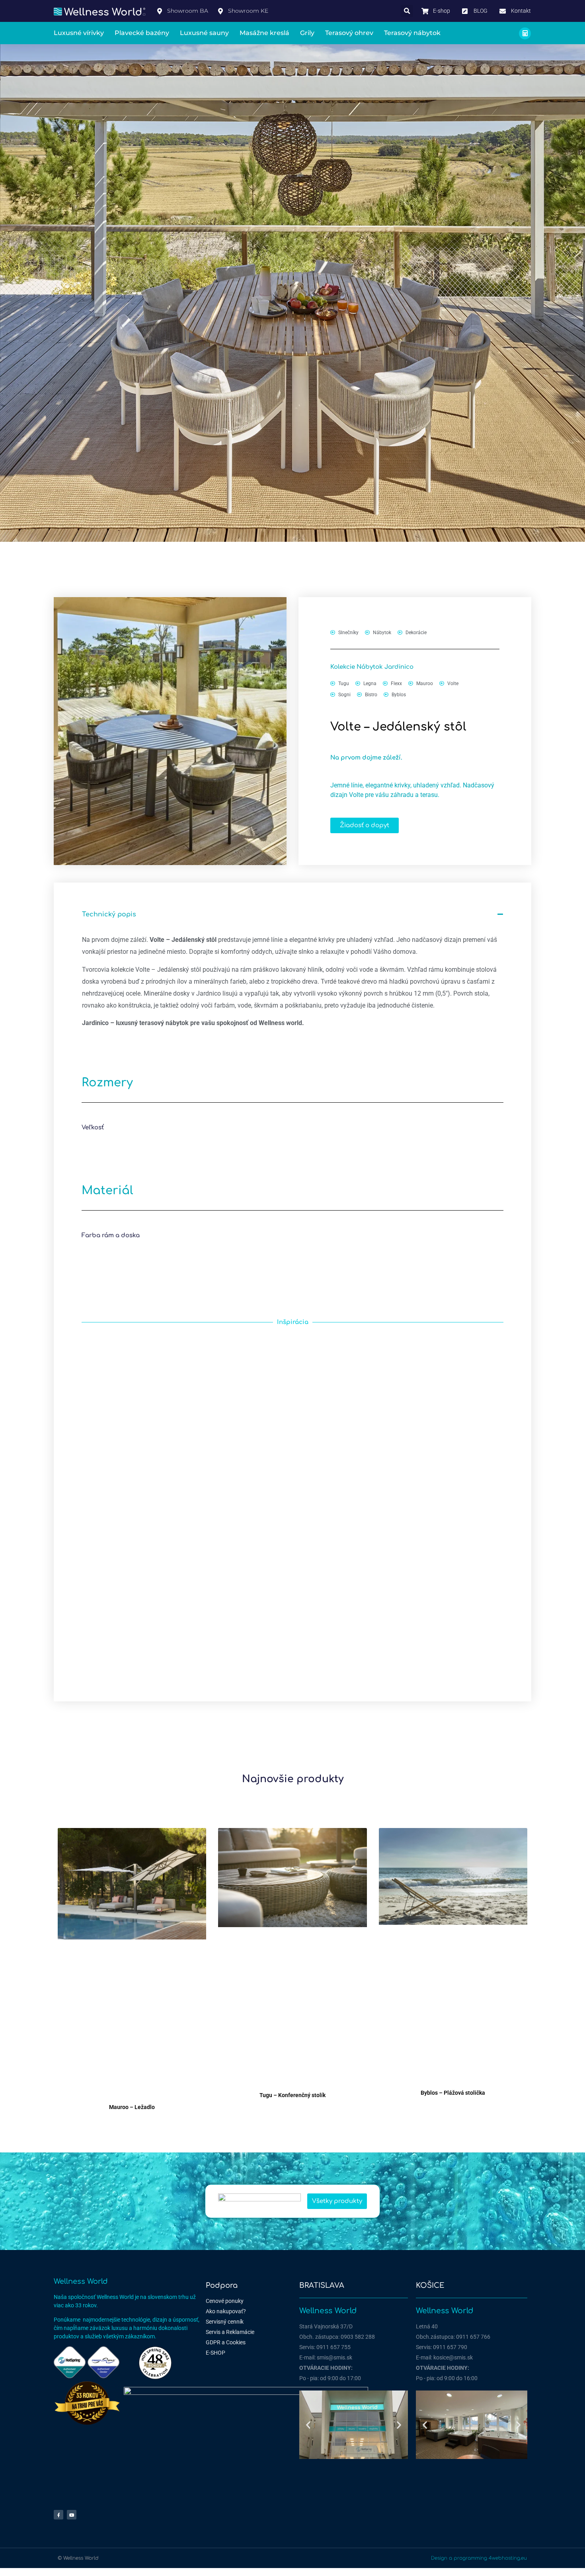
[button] (407, 11)
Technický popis (109, 914)
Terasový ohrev (349, 33)
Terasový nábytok (412, 33)
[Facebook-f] (58, 2515)
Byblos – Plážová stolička (453, 2093)
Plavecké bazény (142, 33)
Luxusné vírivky (79, 33)
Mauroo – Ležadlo (132, 2107)
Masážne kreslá (264, 33)
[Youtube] (72, 2515)
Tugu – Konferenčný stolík (292, 2095)
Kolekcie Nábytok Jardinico (372, 667)
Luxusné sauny (204, 33)
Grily (307, 33)
